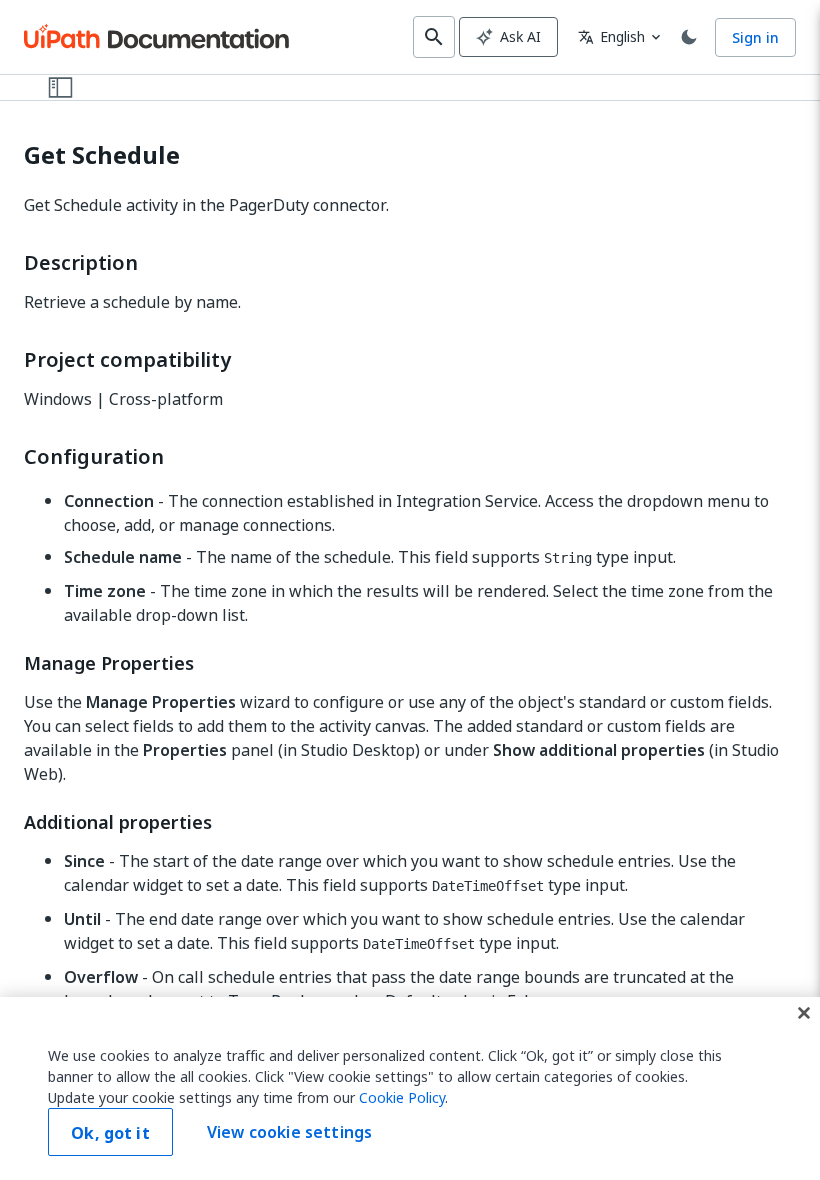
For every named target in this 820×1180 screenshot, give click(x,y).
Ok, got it (110, 1133)
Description (81, 263)
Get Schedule (102, 155)
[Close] (804, 1013)
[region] (410, 1088)
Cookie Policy (402, 1097)
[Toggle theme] (689, 37)
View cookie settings (289, 1132)
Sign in (755, 37)
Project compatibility (127, 360)
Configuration (94, 457)
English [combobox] (611, 36)
